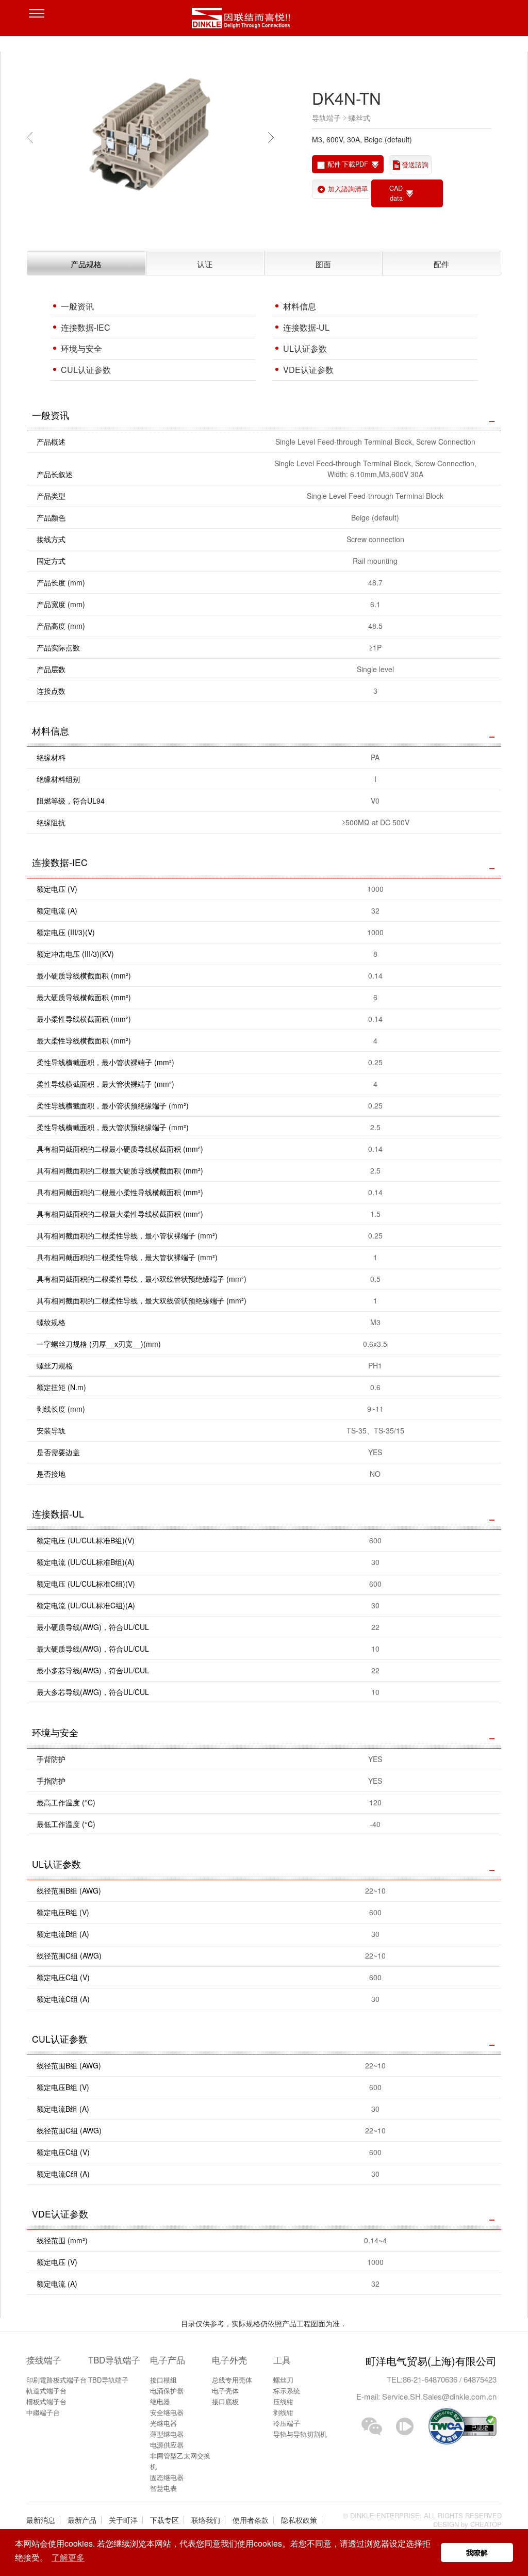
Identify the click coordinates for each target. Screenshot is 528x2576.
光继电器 (163, 2423)
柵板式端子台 (46, 2401)
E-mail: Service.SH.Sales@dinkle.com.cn (426, 2396)
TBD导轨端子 (114, 2360)
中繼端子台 (43, 2412)
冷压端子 (287, 2423)
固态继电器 (167, 2477)
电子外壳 (229, 2360)
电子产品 (168, 2360)
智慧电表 (163, 2488)
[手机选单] (39, 21)
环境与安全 (81, 348)
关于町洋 (123, 2520)
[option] (150, 137)
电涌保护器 (167, 2391)
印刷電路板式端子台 (56, 2380)
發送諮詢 (415, 165)
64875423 (480, 2379)
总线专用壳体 (232, 2380)
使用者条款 (251, 2520)
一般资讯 (77, 306)
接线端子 (44, 2360)
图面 (323, 264)
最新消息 (41, 2520)
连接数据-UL (306, 327)
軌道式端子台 (46, 2391)
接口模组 (163, 2380)
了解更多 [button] (68, 2557)
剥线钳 (283, 2412)
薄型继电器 (167, 2434)
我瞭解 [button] (477, 2552)
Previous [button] (32, 137)
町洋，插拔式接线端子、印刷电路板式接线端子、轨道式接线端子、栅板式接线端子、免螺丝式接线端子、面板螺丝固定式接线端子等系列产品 (264, 21)
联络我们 (206, 2520)
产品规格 (86, 264)
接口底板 (225, 2401)
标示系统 (287, 2391)
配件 (441, 264)
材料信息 (300, 306)
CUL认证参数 (86, 370)
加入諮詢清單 (348, 189)
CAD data (396, 193)
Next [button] (273, 137)
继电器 (160, 2401)
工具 (282, 2360)
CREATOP (486, 2524)
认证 (205, 264)
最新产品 (82, 2520)
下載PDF (355, 164)
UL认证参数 (305, 348)
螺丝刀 (283, 2380)
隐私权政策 (299, 2520)
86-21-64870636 (431, 2379)
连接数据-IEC (86, 327)
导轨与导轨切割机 (300, 2434)
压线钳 (283, 2401)
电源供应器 (167, 2445)
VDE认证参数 (308, 370)
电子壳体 (225, 2391)
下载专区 (164, 2520)
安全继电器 (167, 2412)
